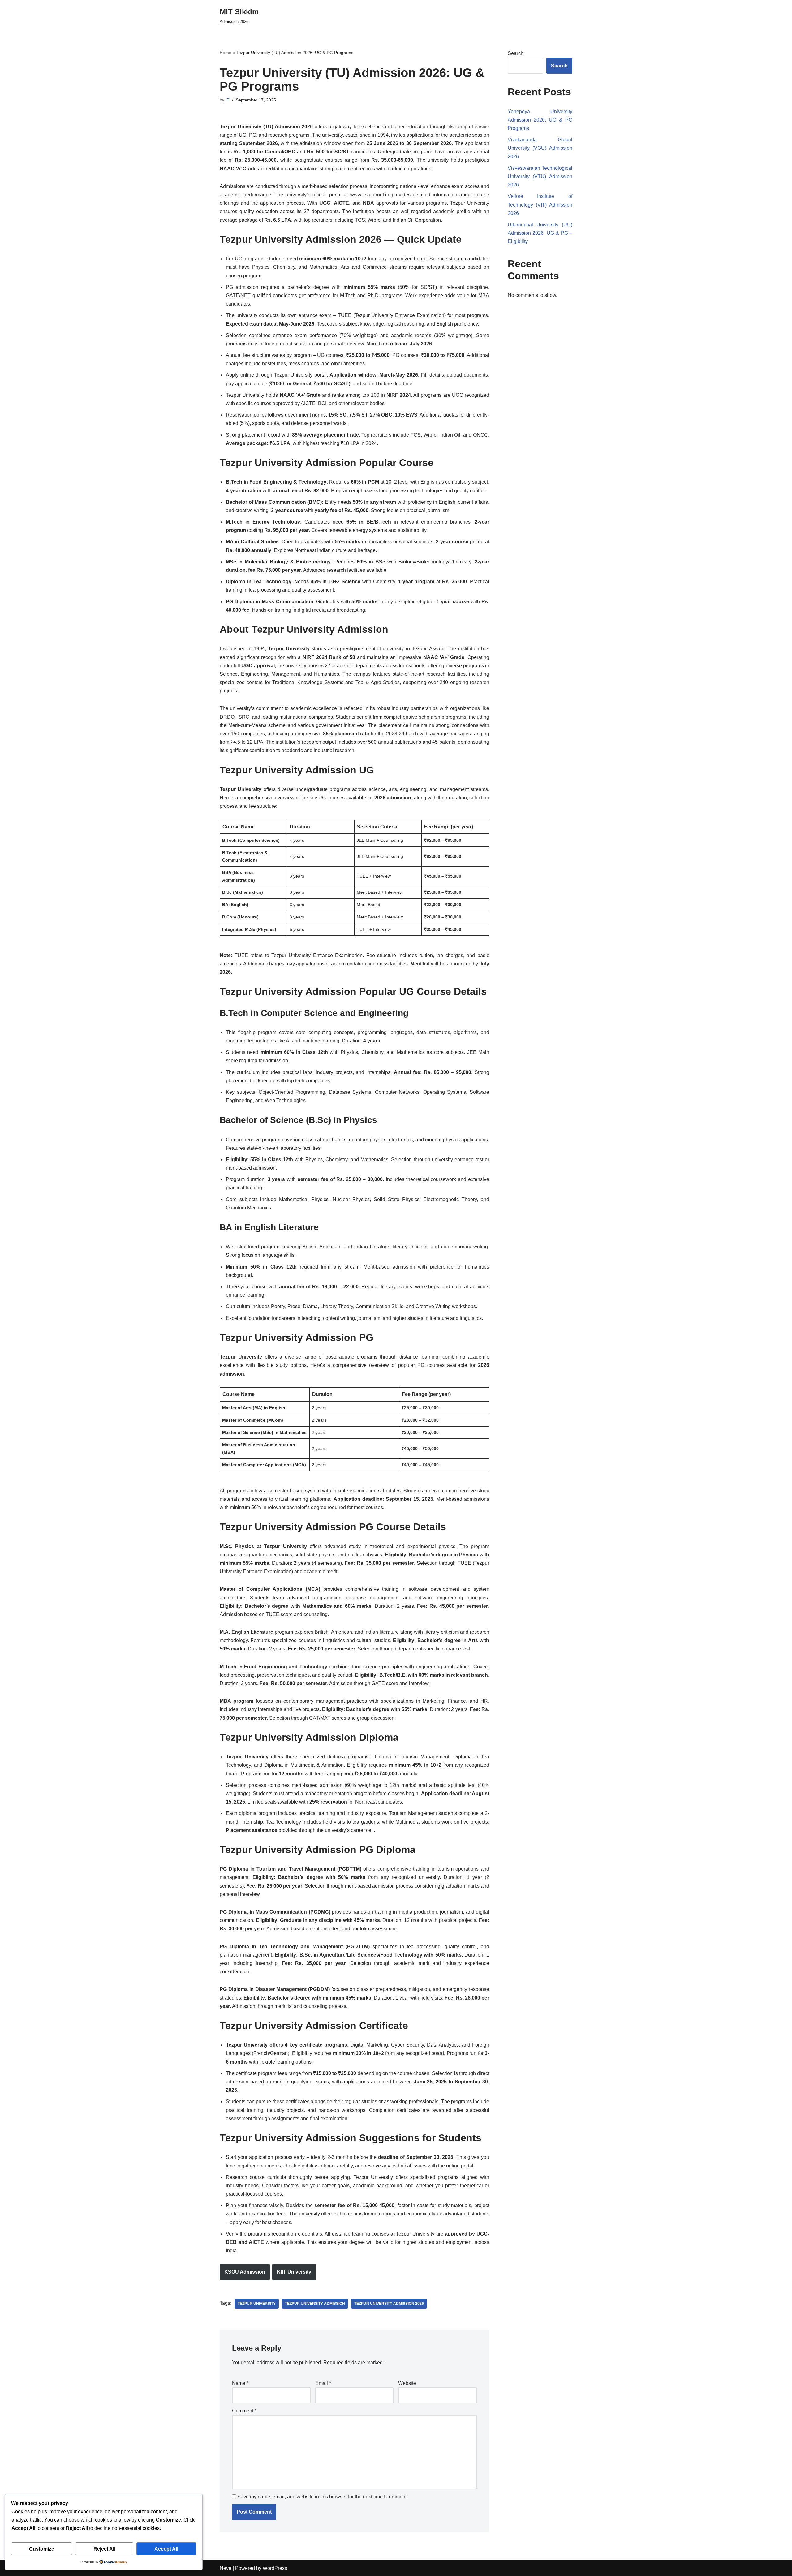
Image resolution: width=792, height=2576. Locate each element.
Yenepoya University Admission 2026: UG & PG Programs (540, 120)
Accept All (166, 2549)
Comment (244, 2411)
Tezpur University (257, 2304)
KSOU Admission (245, 2272)
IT (228, 100)
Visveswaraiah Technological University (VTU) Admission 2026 (540, 176)
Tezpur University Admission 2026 (389, 2304)
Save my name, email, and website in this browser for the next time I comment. (323, 2497)
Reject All (104, 2549)
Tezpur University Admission (315, 2304)
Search (516, 53)
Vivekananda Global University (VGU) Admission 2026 (540, 148)
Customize (42, 2549)
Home (226, 53)
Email (323, 2383)
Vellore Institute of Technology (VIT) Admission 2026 (540, 205)
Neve (226, 2568)
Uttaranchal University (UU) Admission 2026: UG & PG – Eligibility (540, 233)
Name (240, 2383)
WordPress (275, 2568)
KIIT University (294, 2272)
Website (407, 2383)
